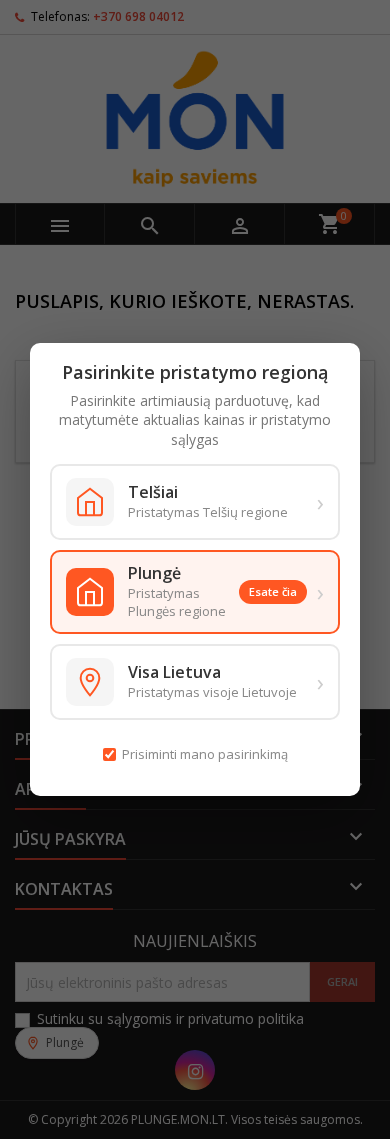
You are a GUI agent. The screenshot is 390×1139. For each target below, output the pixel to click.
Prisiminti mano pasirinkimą (205, 754)
